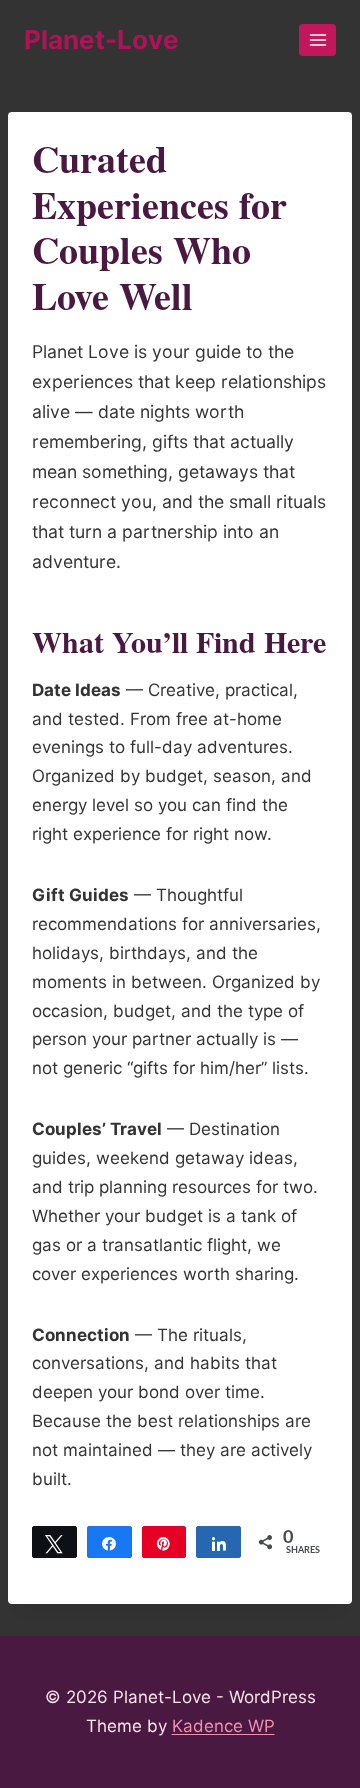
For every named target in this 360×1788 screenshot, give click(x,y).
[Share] (109, 1542)
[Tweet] (54, 1542)
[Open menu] (317, 39)
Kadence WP (223, 1726)
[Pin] (164, 1542)
